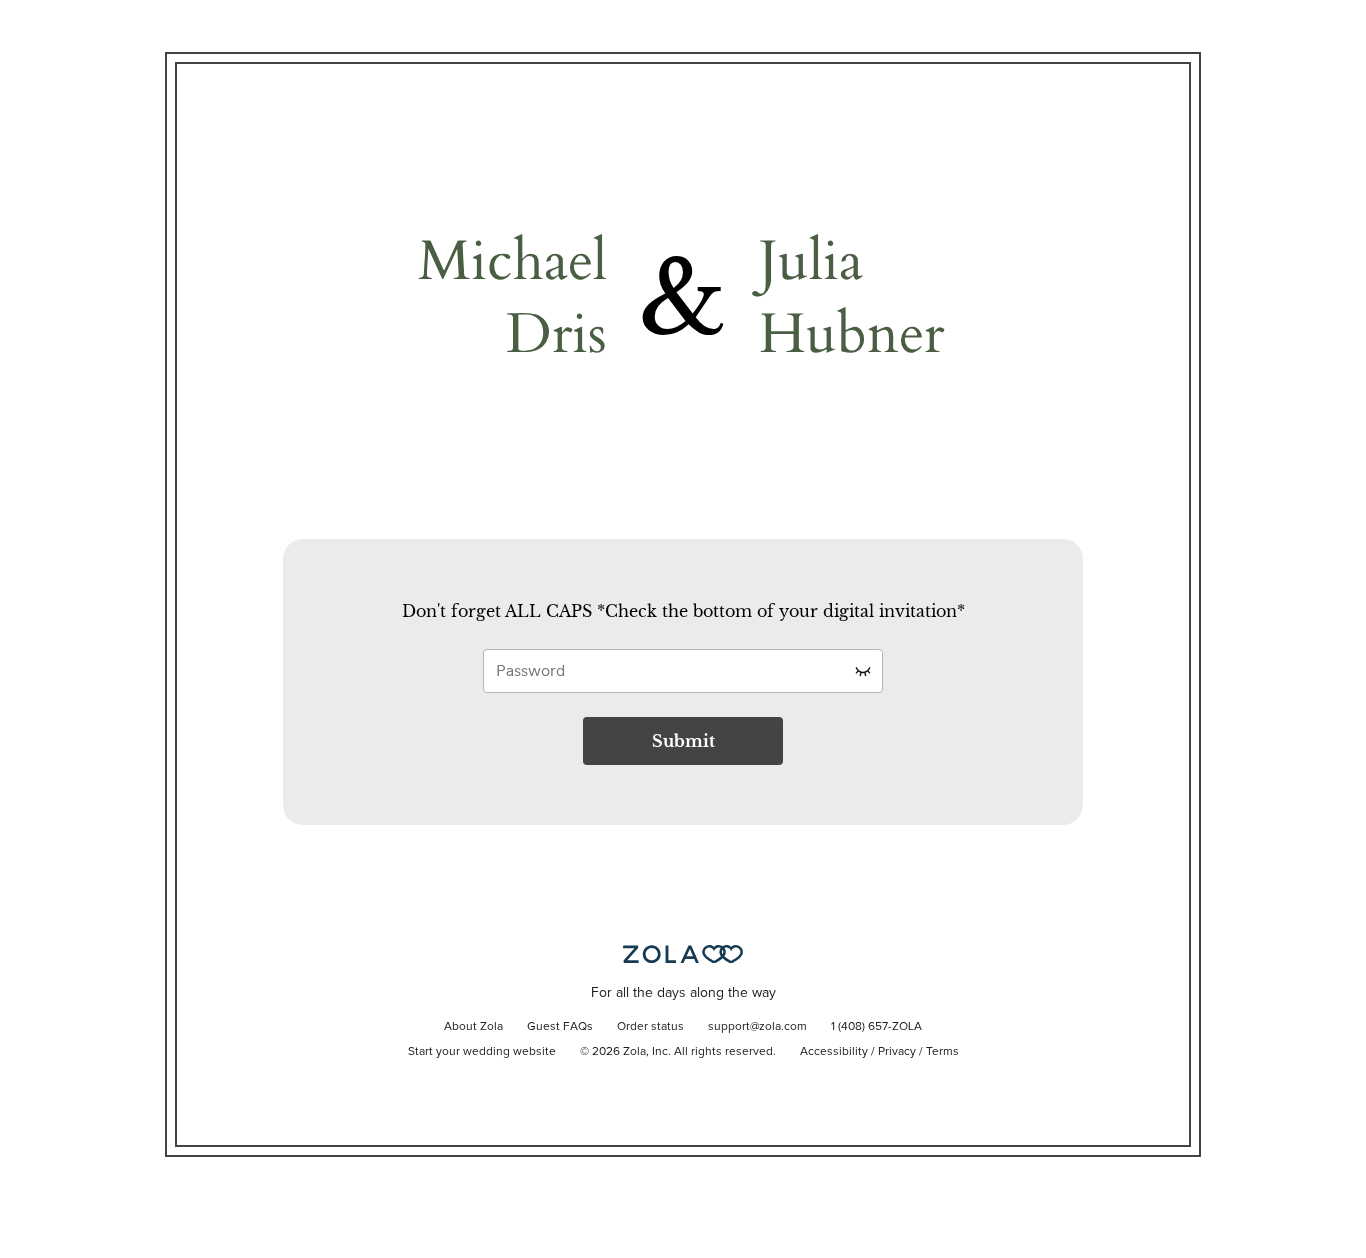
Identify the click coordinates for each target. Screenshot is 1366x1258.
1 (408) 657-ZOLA (876, 1027)
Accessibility (834, 1052)
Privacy (897, 1052)
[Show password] (863, 671)
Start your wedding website (482, 1052)
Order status (650, 1027)
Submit (683, 741)
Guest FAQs (560, 1027)
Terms (942, 1052)
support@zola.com (757, 1027)
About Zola (473, 1027)
